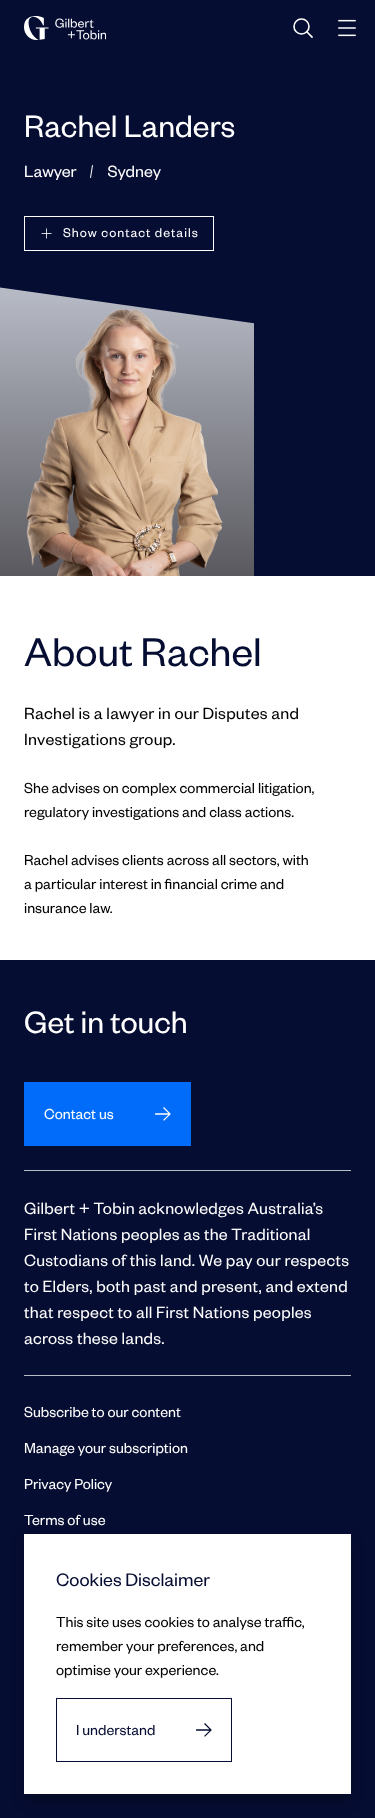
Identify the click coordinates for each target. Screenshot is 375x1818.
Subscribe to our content (102, 1411)
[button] (119, 233)
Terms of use (65, 1519)
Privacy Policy (68, 1483)
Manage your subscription (106, 1447)
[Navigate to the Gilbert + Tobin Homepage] (65, 28)
